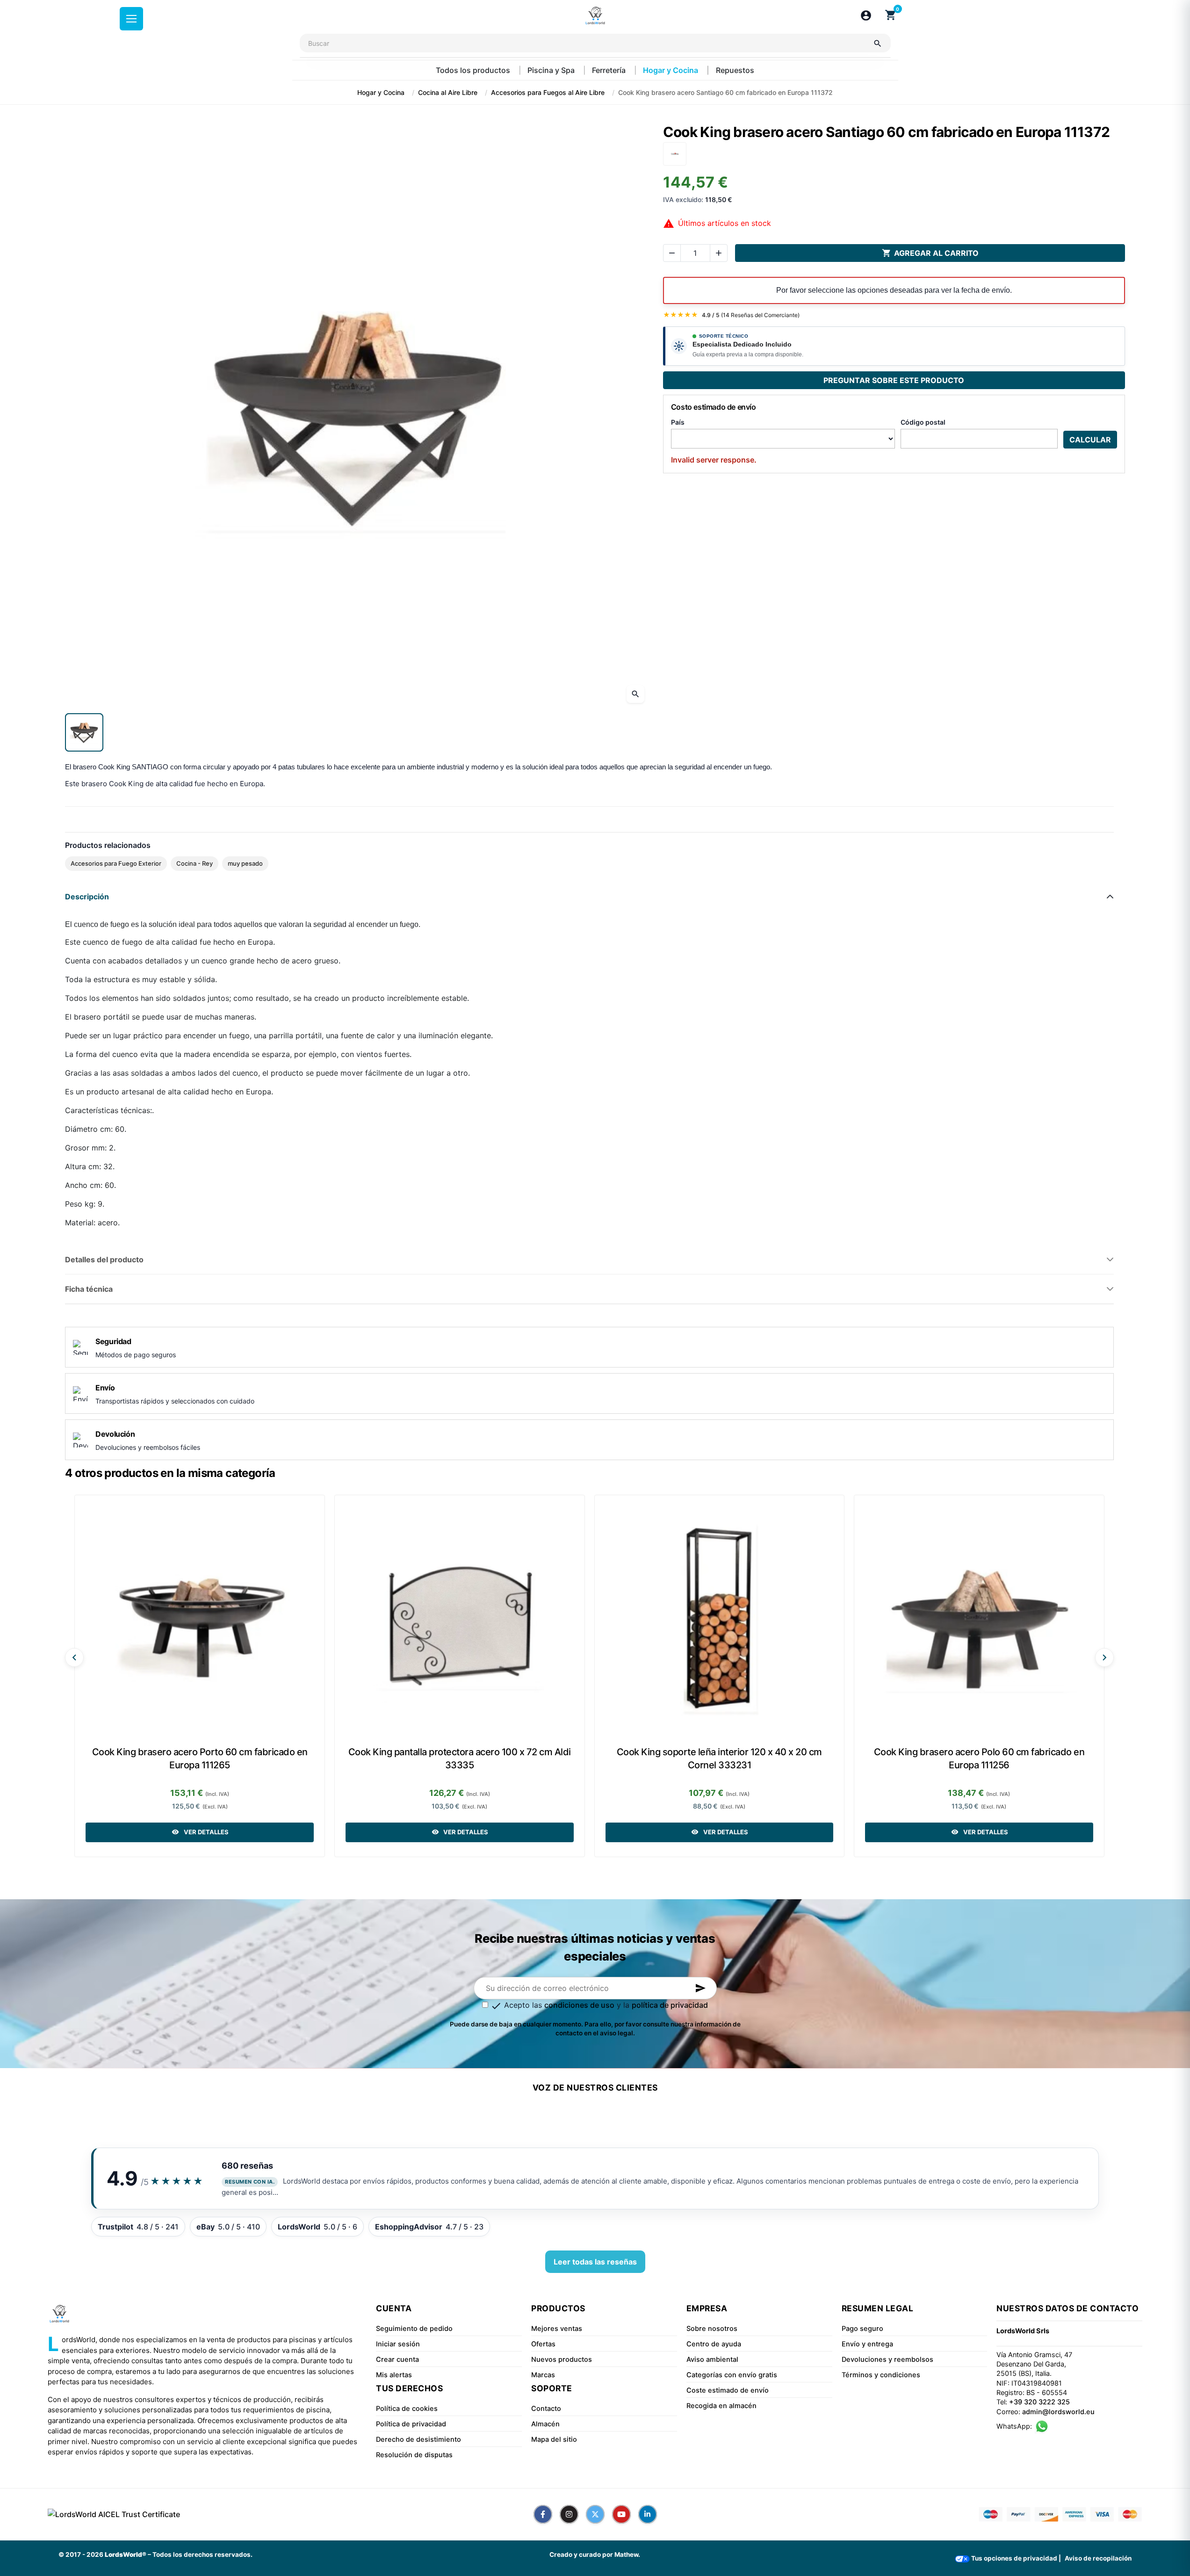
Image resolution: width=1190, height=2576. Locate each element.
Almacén (545, 2424)
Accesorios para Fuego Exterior (116, 863)
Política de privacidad (411, 2424)
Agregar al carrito (930, 253)
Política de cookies (407, 2409)
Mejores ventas (557, 2329)
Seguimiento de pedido (414, 2329)
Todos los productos (474, 70)
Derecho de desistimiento (418, 2439)
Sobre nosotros (712, 2329)
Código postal (923, 422)
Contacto (546, 2409)
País (678, 422)
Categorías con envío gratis (732, 2375)
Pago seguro (862, 2329)
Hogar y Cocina (671, 70)
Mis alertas (394, 2375)
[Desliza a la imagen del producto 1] (84, 732)
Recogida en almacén (721, 2406)
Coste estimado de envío (728, 2390)
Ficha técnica (89, 1289)
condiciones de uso (579, 2005)
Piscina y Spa (552, 70)
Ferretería (610, 70)
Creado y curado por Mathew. (595, 2554)
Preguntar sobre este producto (894, 380)
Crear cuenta (397, 2359)
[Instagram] (569, 2514)
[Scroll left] (74, 1657)
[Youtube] (621, 2514)
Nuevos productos (562, 2359)
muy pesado (245, 863)
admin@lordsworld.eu (1058, 2412)
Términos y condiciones (881, 2375)
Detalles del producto (104, 1259)
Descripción (87, 897)
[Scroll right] (1104, 1657)
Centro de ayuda (714, 2344)
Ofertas (543, 2344)
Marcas (543, 2375)
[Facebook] (543, 2514)
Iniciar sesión (398, 2344)
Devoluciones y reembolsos (887, 2359)
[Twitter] (595, 2514)
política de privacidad (670, 2005)
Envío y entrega (867, 2344)
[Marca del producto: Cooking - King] (675, 153)
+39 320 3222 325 (1039, 2402)
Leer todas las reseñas (595, 2262)
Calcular (1090, 440)
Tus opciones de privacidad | (1015, 2558)
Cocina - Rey (195, 863)
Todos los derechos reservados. (202, 2554)
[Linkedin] (648, 2514)
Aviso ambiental (712, 2359)
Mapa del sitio (554, 2439)
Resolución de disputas (414, 2455)
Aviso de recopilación (1098, 2558)
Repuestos (735, 70)
